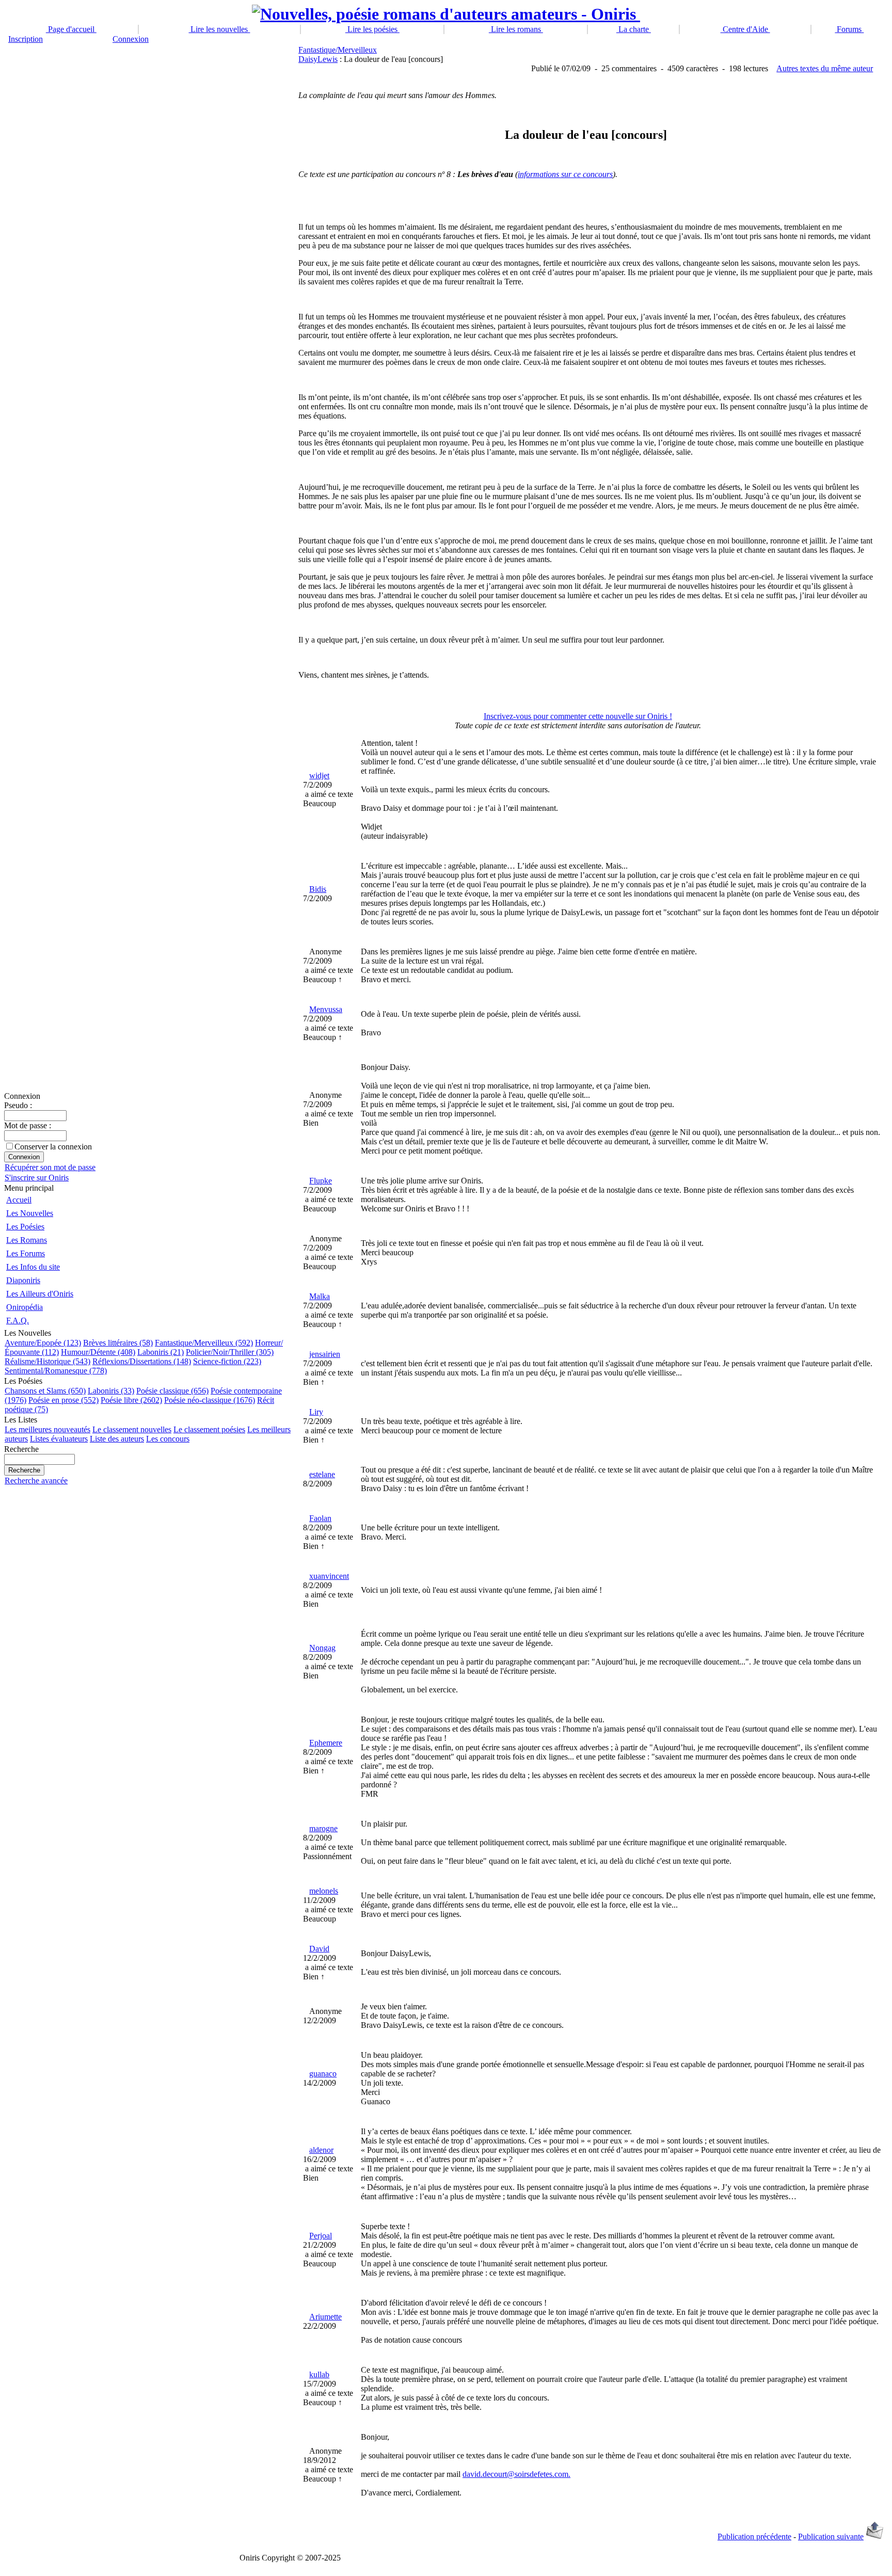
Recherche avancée (36, 1481)
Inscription (26, 39)
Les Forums (26, 1253)
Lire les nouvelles (219, 29)
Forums (849, 29)
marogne (323, 1828)
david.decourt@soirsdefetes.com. (516, 2474)
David (319, 1949)
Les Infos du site (33, 1267)
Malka (320, 1296)
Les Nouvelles (30, 1213)
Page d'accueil (71, 29)
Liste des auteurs (117, 1439)
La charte (634, 29)
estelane (322, 1474)
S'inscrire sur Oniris (37, 1178)
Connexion (131, 39)
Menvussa (326, 1009)
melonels (324, 1891)
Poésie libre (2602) (131, 1400)
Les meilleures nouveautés (47, 1429)
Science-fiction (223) (227, 1361)
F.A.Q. (18, 1321)
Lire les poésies (372, 29)
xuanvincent (329, 1576)
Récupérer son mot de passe (50, 1167)
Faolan (320, 1518)
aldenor (321, 2150)
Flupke (321, 1181)
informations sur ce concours (565, 174)
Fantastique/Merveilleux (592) (204, 1343)
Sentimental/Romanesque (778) (56, 1371)
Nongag (322, 1648)
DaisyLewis (318, 59)
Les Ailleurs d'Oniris (40, 1294)
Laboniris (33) (111, 1391)
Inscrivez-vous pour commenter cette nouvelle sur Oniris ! (578, 716)
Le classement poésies (209, 1429)
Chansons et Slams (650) (45, 1391)
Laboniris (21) (161, 1352)
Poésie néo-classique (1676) (210, 1400)
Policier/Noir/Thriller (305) (230, 1352)
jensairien (325, 1354)
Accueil (19, 1200)
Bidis (318, 889)
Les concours (168, 1439)
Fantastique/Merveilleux (338, 50)
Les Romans (27, 1240)
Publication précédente (754, 2537)
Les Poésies (25, 1227)
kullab (319, 2374)
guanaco (323, 2074)
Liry (316, 1412)
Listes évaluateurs (59, 1439)
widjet (319, 775)
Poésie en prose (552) (63, 1400)
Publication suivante (831, 2537)
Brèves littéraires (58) (118, 1343)
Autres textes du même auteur (825, 68)
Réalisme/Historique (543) (47, 1361)
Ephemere (326, 1743)
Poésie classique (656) (172, 1391)
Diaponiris (23, 1280)
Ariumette (325, 2317)
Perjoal (321, 2236)
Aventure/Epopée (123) (43, 1343)
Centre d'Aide (745, 29)
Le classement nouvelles (132, 1429)
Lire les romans (516, 29)
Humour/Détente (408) (98, 1352)
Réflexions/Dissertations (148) (142, 1361)
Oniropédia (25, 1307)
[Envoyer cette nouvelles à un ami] (875, 2537)
